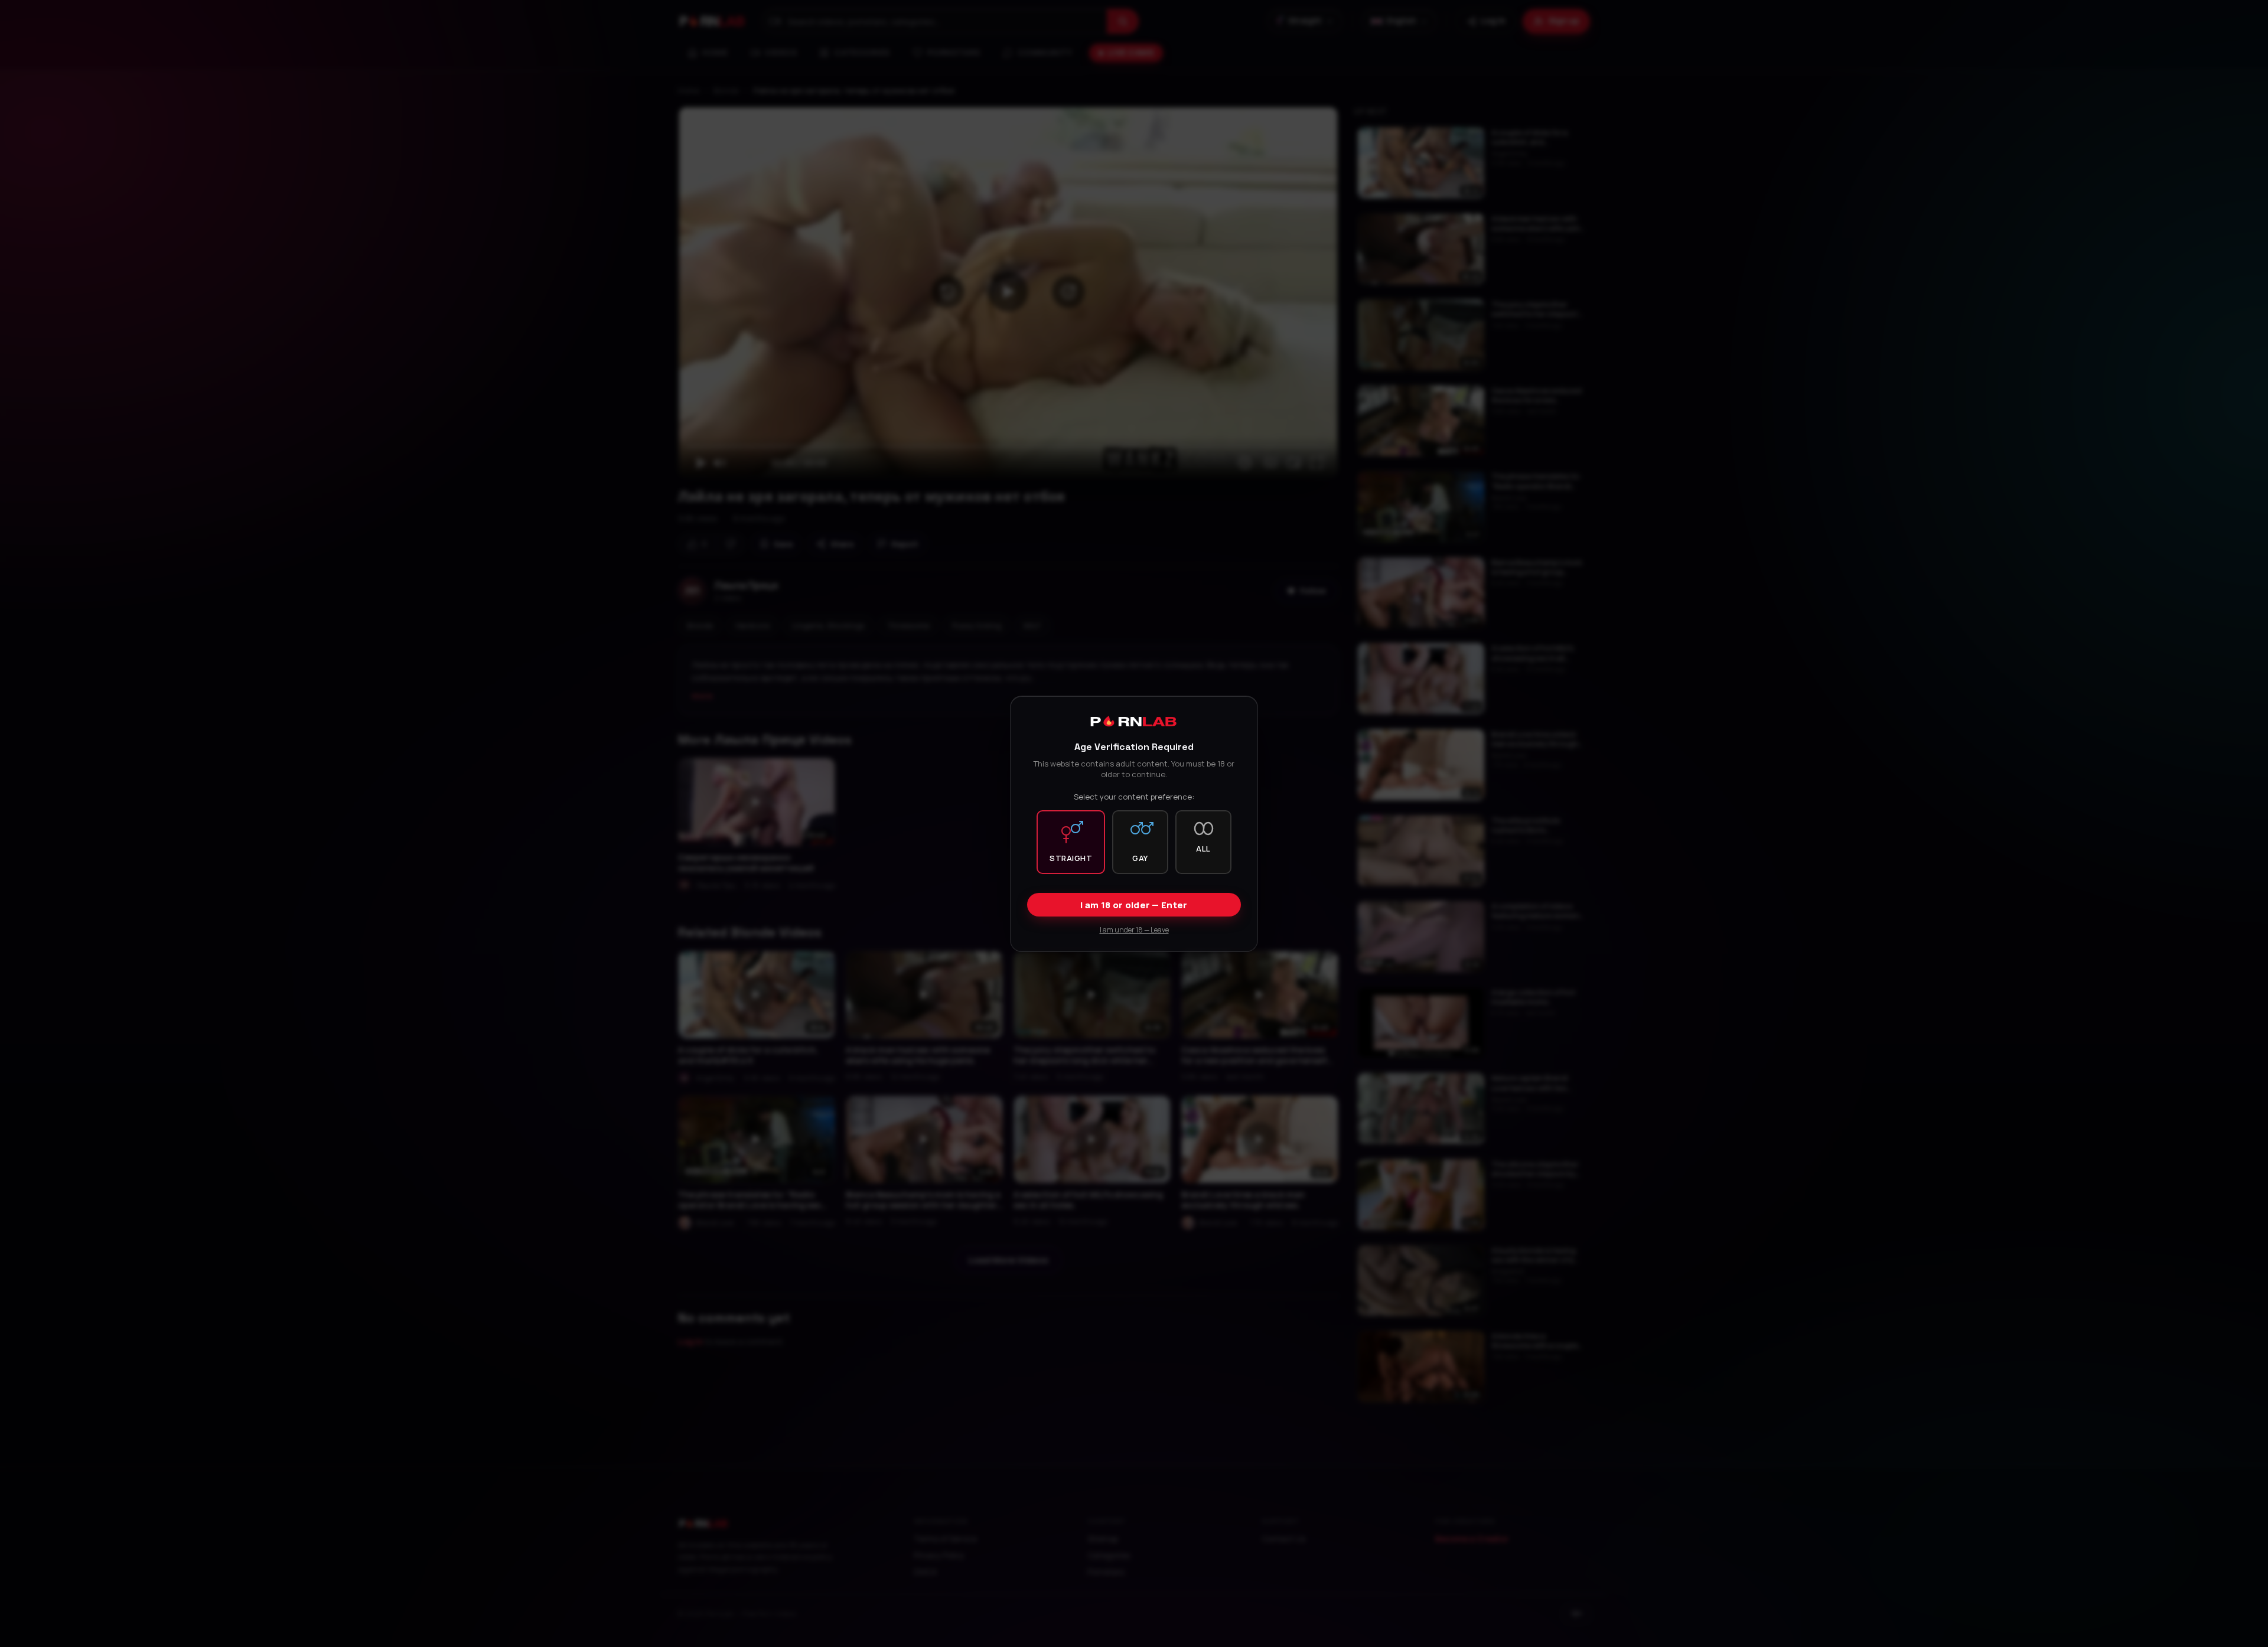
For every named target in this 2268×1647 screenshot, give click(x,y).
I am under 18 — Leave (1134, 929)
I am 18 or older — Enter (1134, 904)
